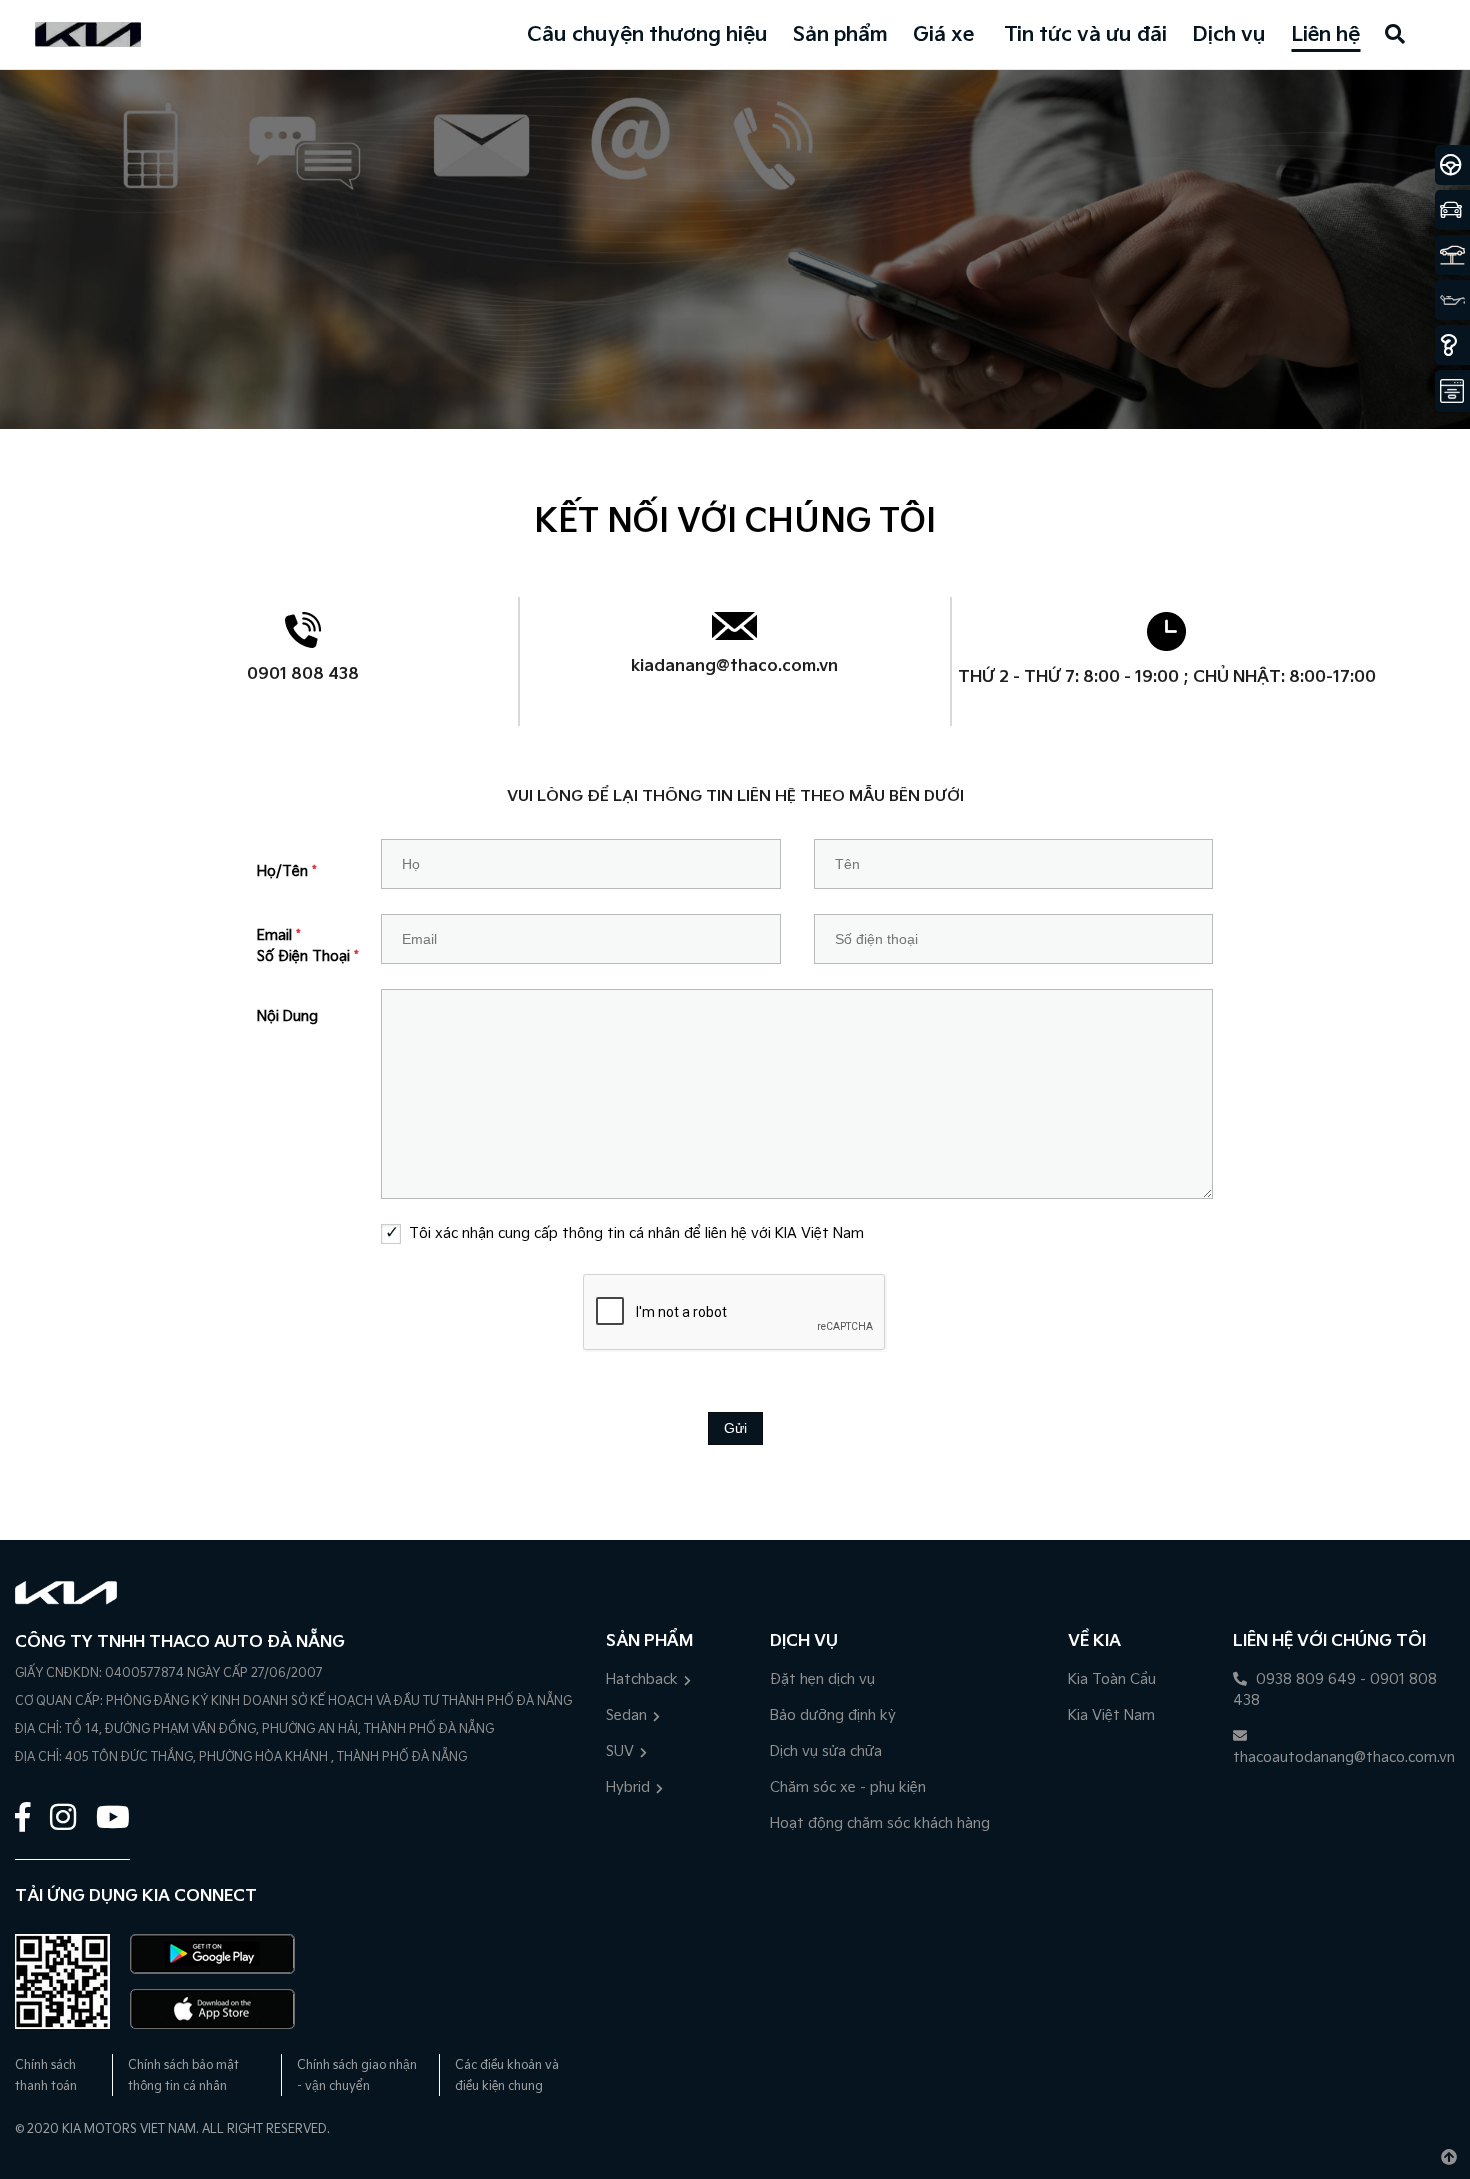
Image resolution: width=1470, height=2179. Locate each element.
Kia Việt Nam (1111, 1715)
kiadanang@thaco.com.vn (734, 666)
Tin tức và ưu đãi (1085, 35)
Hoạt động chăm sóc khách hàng (880, 1823)
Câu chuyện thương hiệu (647, 35)
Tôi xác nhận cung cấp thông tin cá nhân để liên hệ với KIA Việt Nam (636, 1233)
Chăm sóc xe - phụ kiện (848, 1787)
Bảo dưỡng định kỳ (833, 1715)
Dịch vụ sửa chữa (826, 1751)
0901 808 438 (303, 674)
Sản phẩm (840, 35)
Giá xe (943, 35)
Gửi (735, 1428)
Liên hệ (1325, 35)
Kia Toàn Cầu (1112, 1679)
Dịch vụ (1229, 35)
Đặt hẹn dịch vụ (822, 1679)
